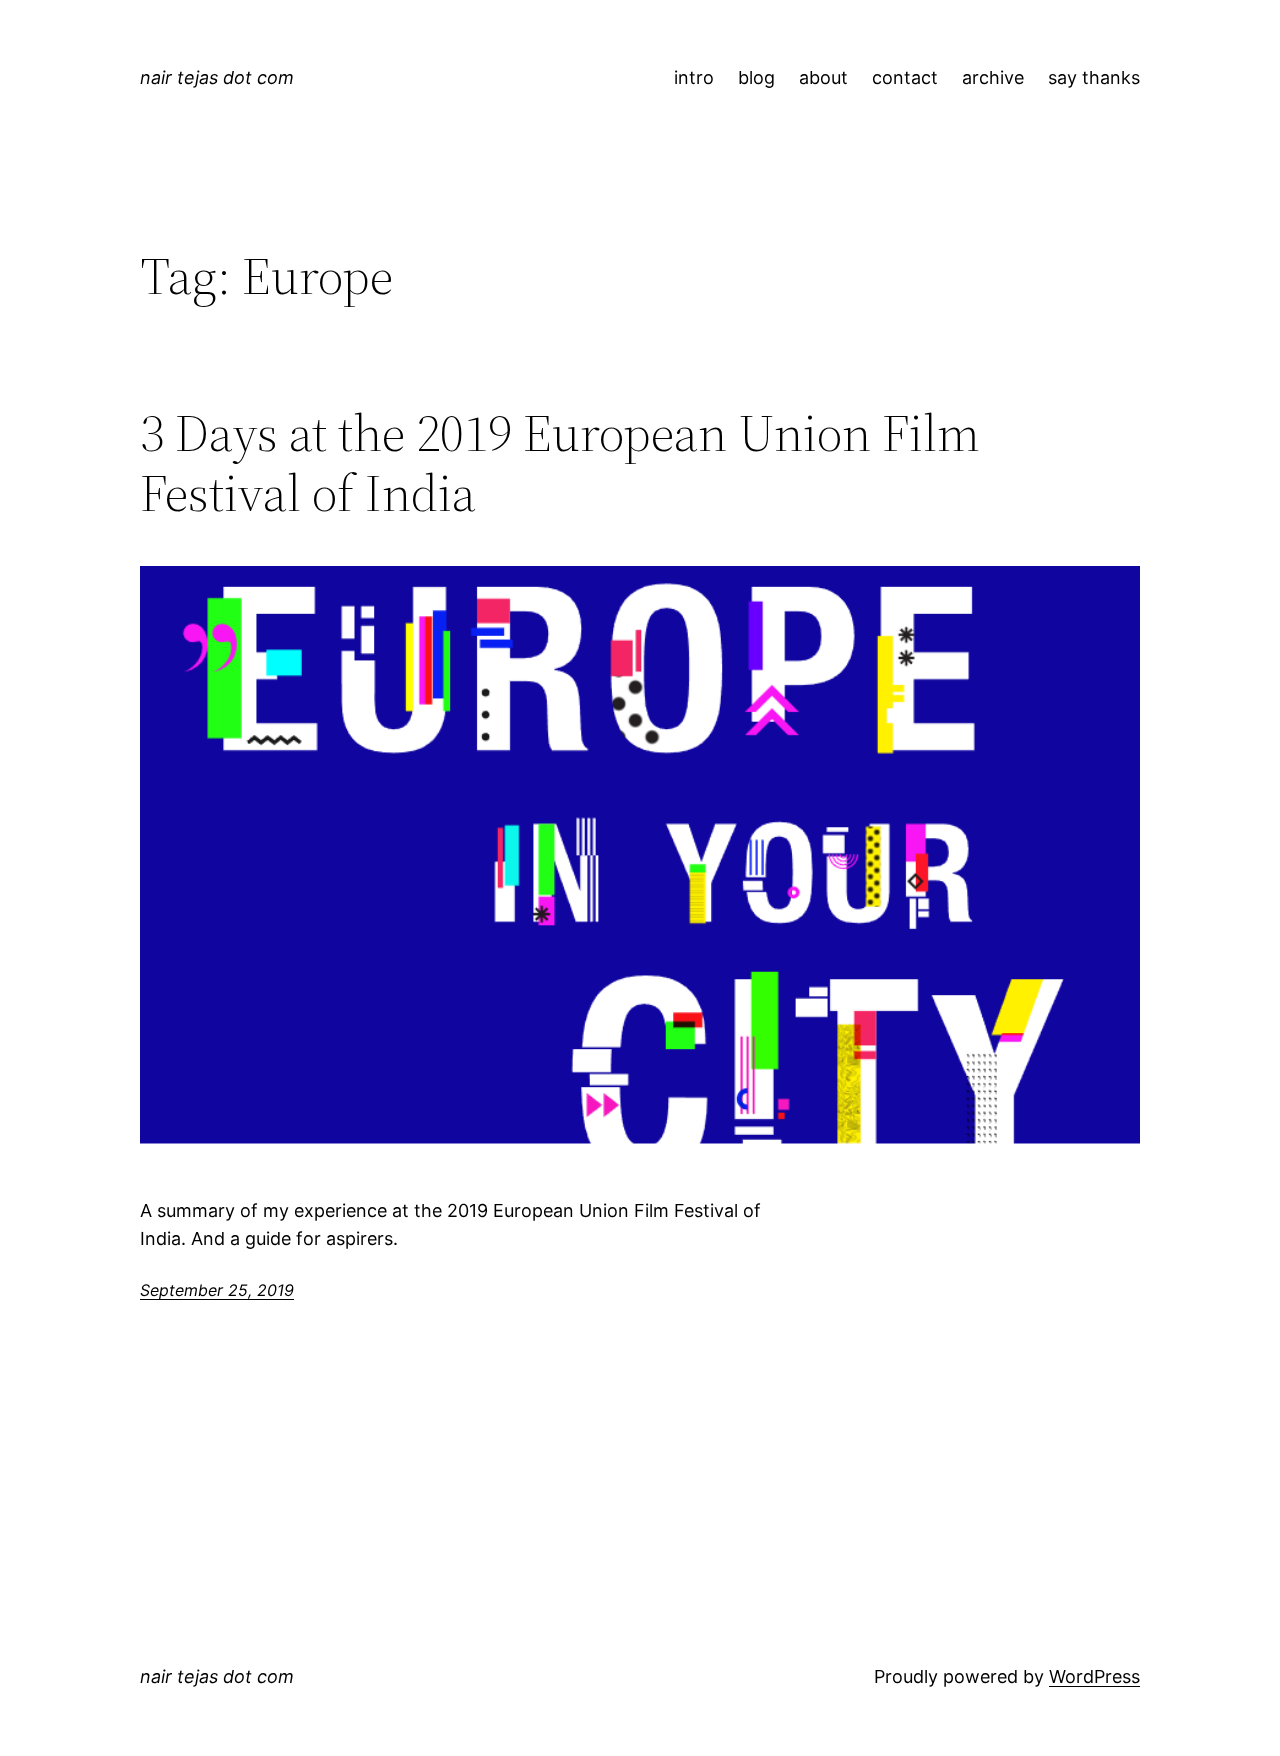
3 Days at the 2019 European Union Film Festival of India (560, 463)
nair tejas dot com (217, 77)
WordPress (1094, 1676)
